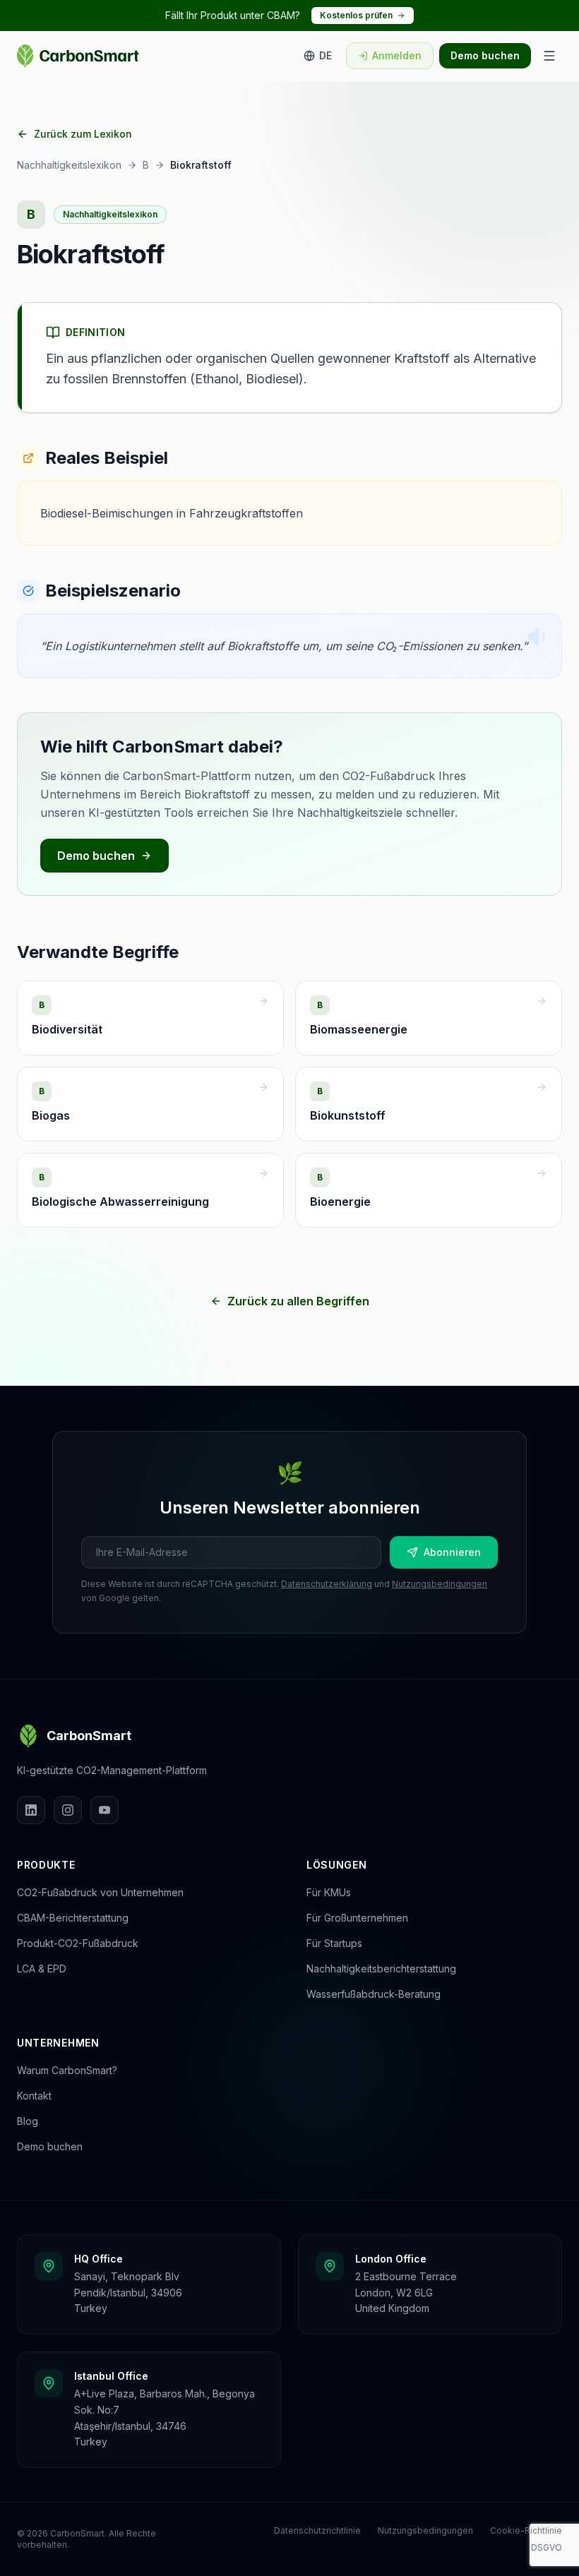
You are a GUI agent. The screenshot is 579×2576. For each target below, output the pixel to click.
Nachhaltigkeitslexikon (69, 165)
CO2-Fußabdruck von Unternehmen (100, 1892)
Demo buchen (485, 55)
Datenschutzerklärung (327, 1584)
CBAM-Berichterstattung (73, 1918)
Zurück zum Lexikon (83, 134)
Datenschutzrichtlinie (317, 2530)
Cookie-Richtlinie (526, 2530)
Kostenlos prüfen (356, 15)
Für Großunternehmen (357, 1918)
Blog (28, 2121)
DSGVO (547, 2547)
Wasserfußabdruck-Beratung (374, 1994)
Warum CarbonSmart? (67, 2070)
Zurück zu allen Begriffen (298, 1301)
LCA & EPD (42, 1969)
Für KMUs (329, 1892)
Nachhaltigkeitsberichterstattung (381, 1969)
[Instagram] (68, 1810)
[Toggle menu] (549, 56)
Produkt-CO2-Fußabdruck (78, 1943)
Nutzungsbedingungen (440, 1584)
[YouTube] (105, 1810)
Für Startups (334, 1943)
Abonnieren (452, 1552)
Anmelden (397, 55)
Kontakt (34, 2096)
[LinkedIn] (31, 1810)
